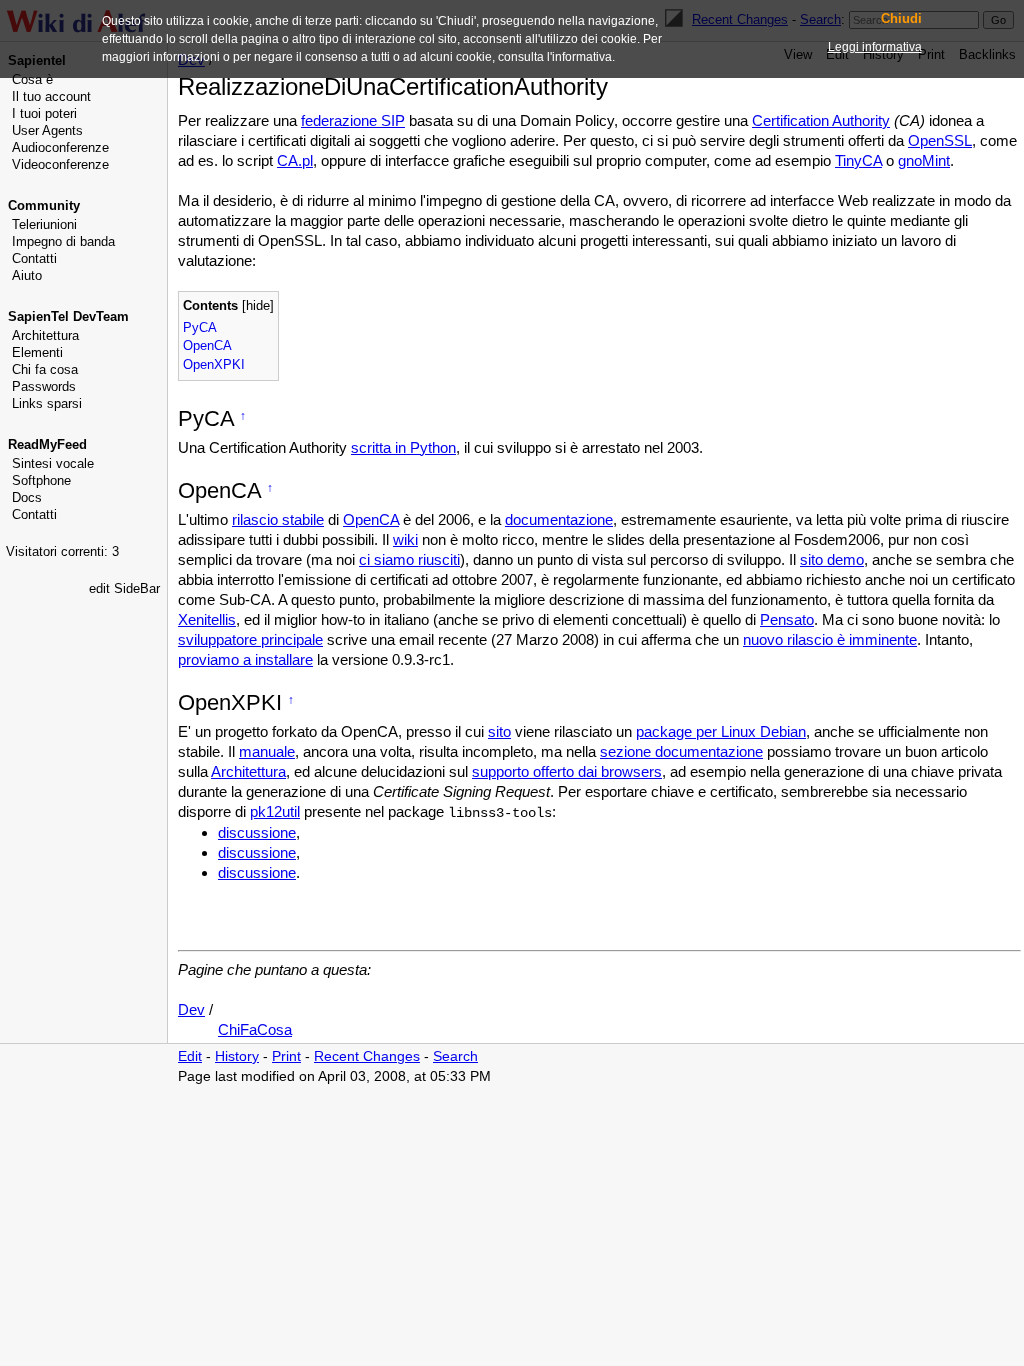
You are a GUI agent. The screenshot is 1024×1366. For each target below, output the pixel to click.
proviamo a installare (245, 659)
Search (455, 1056)
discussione (257, 832)
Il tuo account (51, 96)
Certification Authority (821, 120)
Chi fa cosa (45, 369)
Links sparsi (47, 403)
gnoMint (924, 160)
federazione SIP (353, 120)
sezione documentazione (681, 751)
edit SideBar (124, 588)
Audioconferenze (60, 147)
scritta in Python (403, 447)
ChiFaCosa (255, 1029)
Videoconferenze (60, 164)
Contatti (34, 258)
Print (286, 1056)
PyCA (200, 327)
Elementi (37, 352)
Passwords (44, 386)
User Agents (47, 130)
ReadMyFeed (47, 444)
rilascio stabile (278, 519)
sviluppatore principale (250, 639)
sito (499, 731)
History (237, 1056)
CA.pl (295, 160)
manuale (267, 751)
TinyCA (858, 160)
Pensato (787, 619)
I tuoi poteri (44, 113)
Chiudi (901, 19)
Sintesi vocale (53, 463)
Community (44, 205)
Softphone (41, 480)
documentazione (559, 519)
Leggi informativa (875, 47)
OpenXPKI (214, 364)
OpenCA (207, 345)
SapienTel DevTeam (68, 316)
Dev (191, 1009)
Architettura (45, 335)
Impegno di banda (63, 241)
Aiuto (27, 275)
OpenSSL (940, 140)
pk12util (275, 811)
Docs (27, 497)
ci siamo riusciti (409, 559)
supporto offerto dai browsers (567, 771)
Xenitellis (207, 619)
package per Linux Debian (721, 731)
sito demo (832, 559)
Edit (190, 1056)
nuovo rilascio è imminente (830, 639)
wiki (405, 539)
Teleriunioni (44, 224)
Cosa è (32, 79)
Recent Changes (367, 1056)
